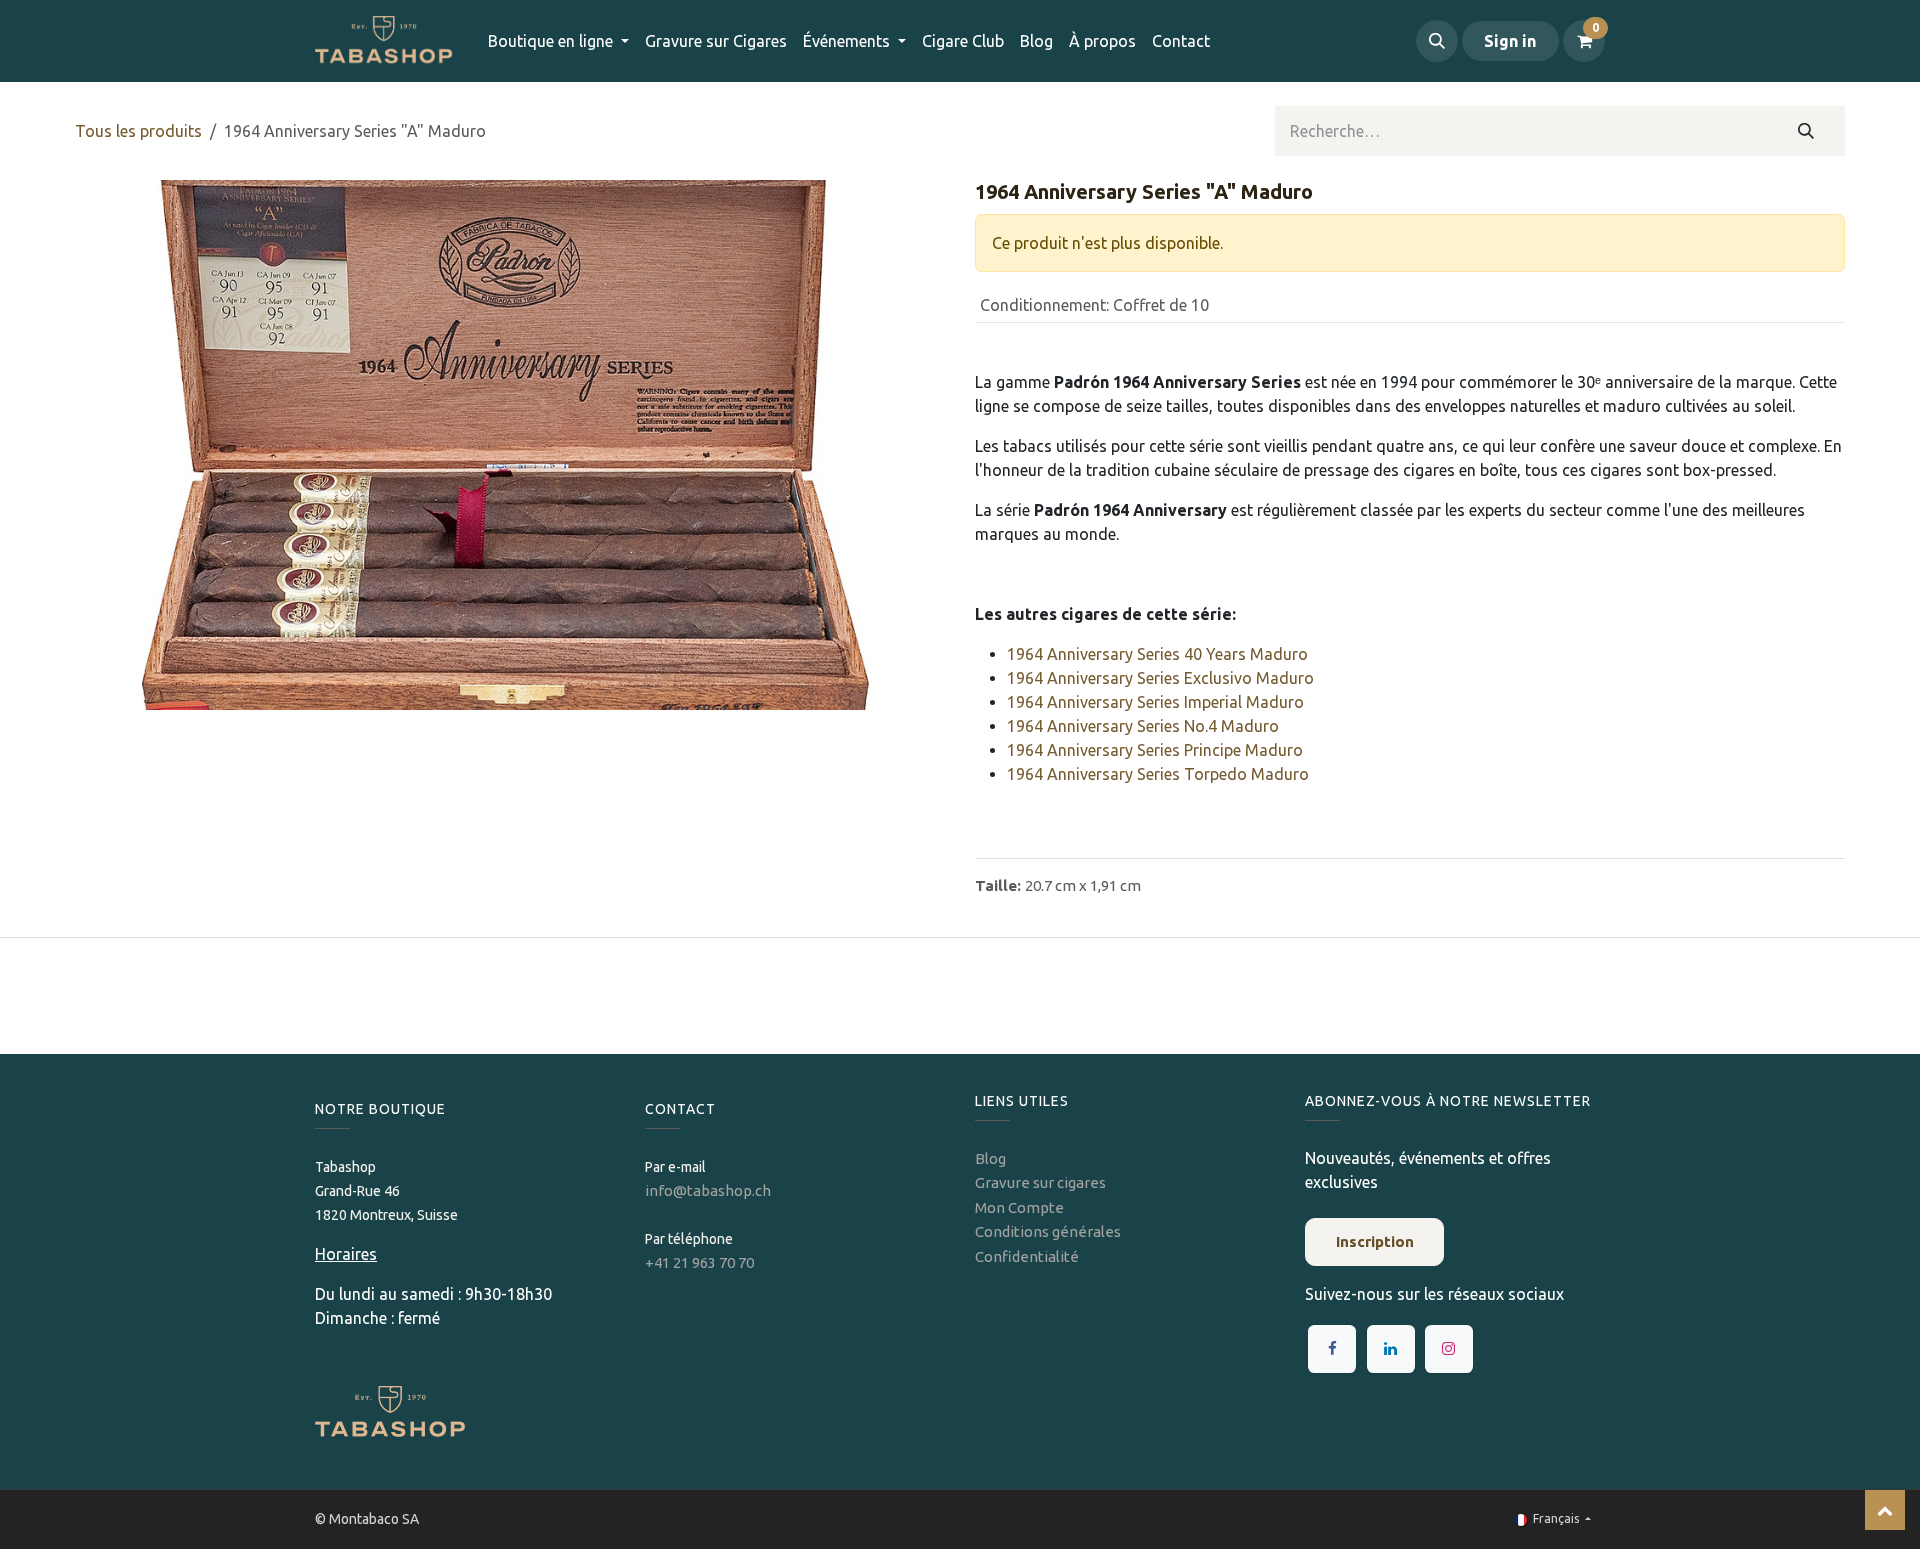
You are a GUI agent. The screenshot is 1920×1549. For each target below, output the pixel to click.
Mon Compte (1019, 1207)
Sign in (1510, 41)
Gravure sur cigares (1040, 1182)
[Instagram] (1449, 1349)
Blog (990, 1158)
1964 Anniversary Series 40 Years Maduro (1157, 654)
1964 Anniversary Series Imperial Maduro (1155, 702)
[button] (1437, 41)
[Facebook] (1332, 1349)
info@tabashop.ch (709, 1190)
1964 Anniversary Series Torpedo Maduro (1158, 774)
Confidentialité (1027, 1256)
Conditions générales (1048, 1231)
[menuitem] (716, 41)
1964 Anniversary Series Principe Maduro (1155, 750)
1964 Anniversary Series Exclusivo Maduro (1160, 678)
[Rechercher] (1806, 131)
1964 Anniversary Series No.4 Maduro (1143, 726)
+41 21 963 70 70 (699, 1262)
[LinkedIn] (1391, 1349)
